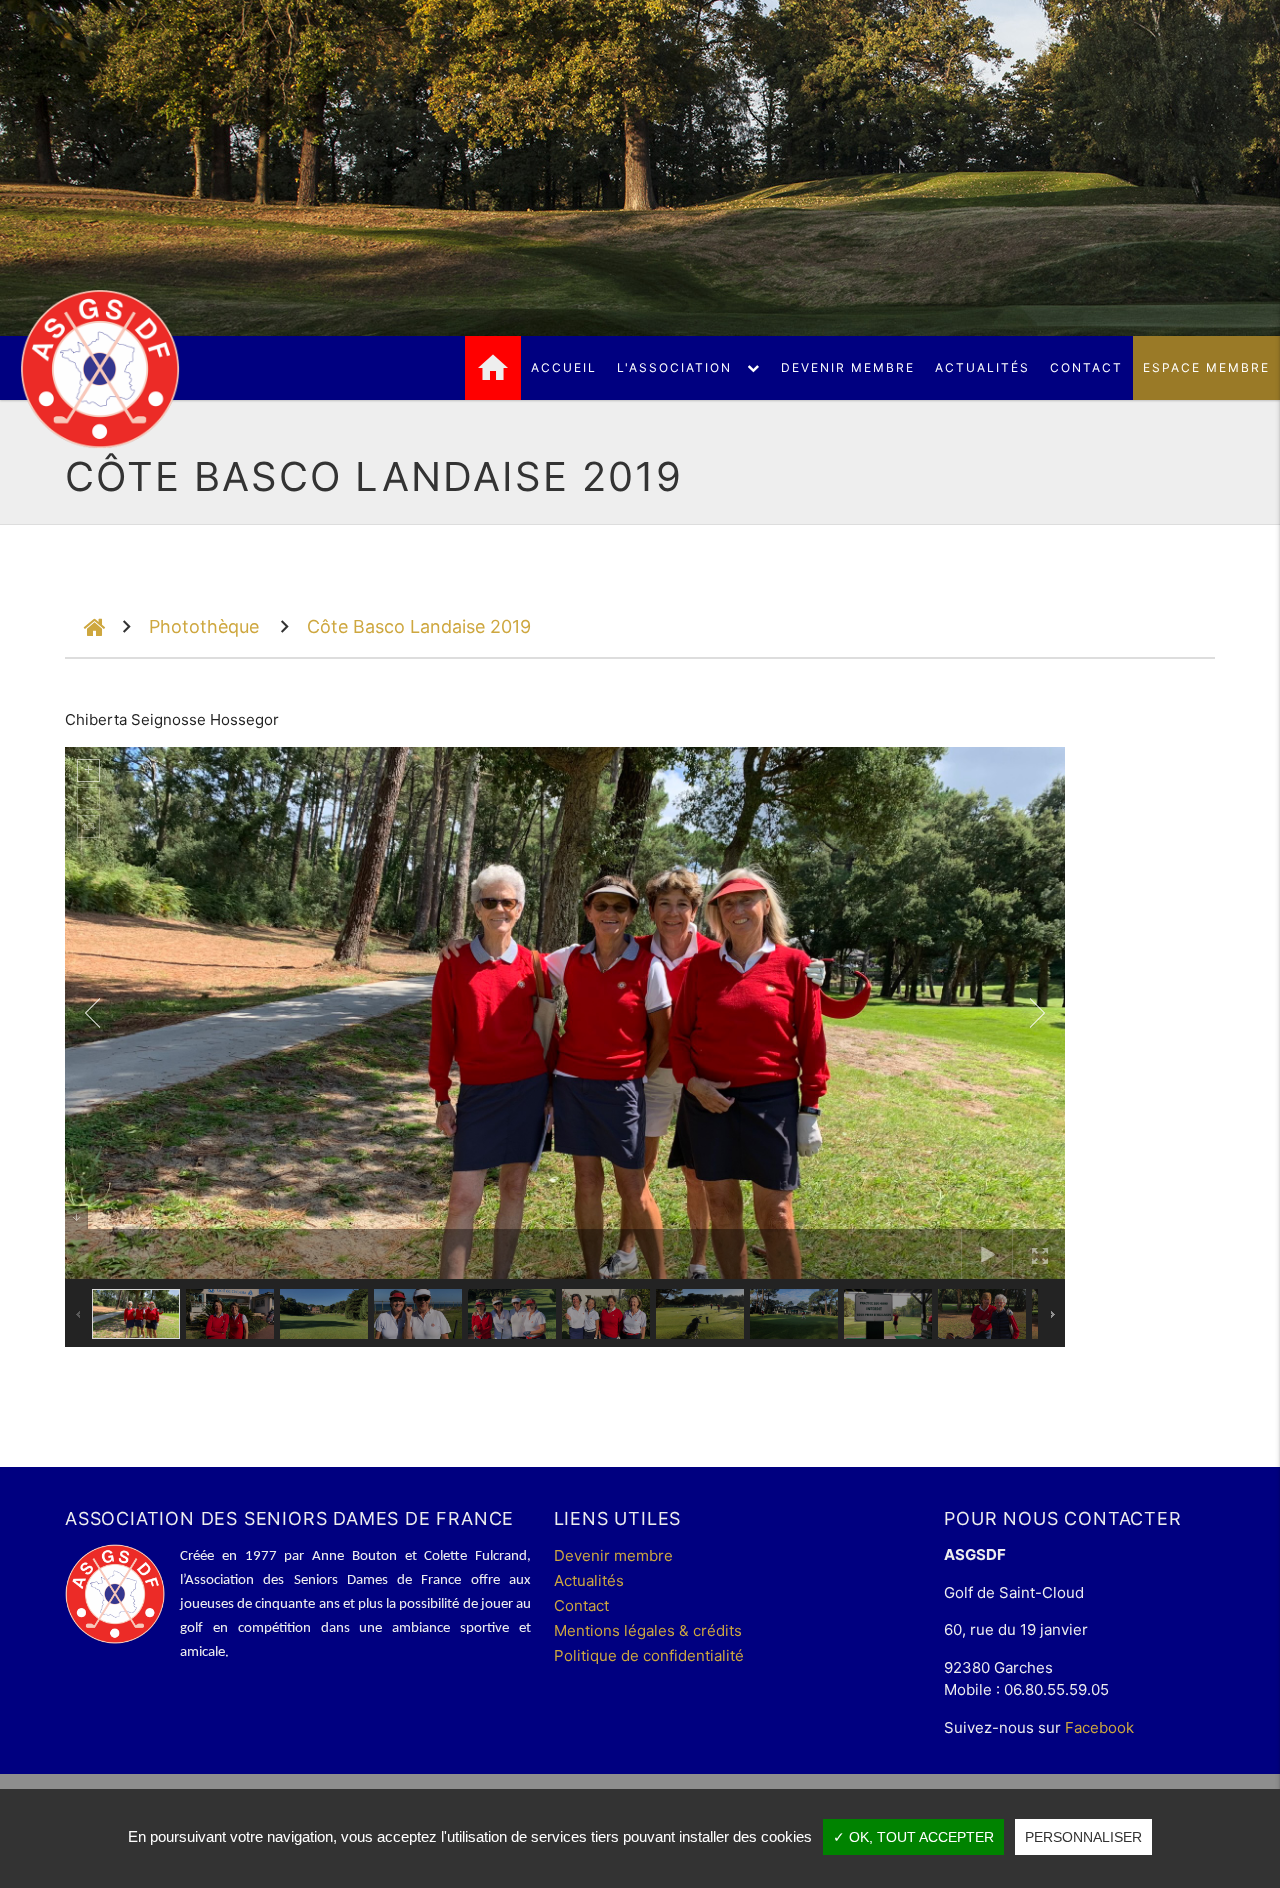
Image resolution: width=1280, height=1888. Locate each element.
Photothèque (204, 626)
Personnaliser (1083, 1837)
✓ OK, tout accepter (913, 1837)
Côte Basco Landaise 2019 (419, 626)
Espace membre (1206, 367)
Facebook (1099, 1727)
